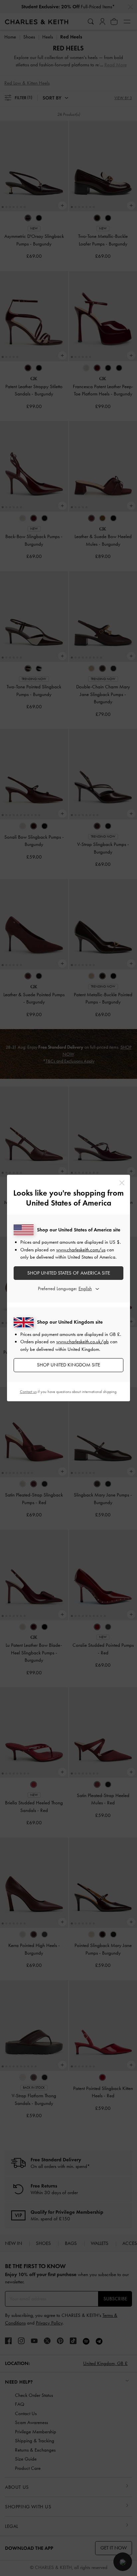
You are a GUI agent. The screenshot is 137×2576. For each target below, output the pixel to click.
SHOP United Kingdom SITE (68, 1365)
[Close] (122, 1183)
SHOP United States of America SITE (69, 1273)
